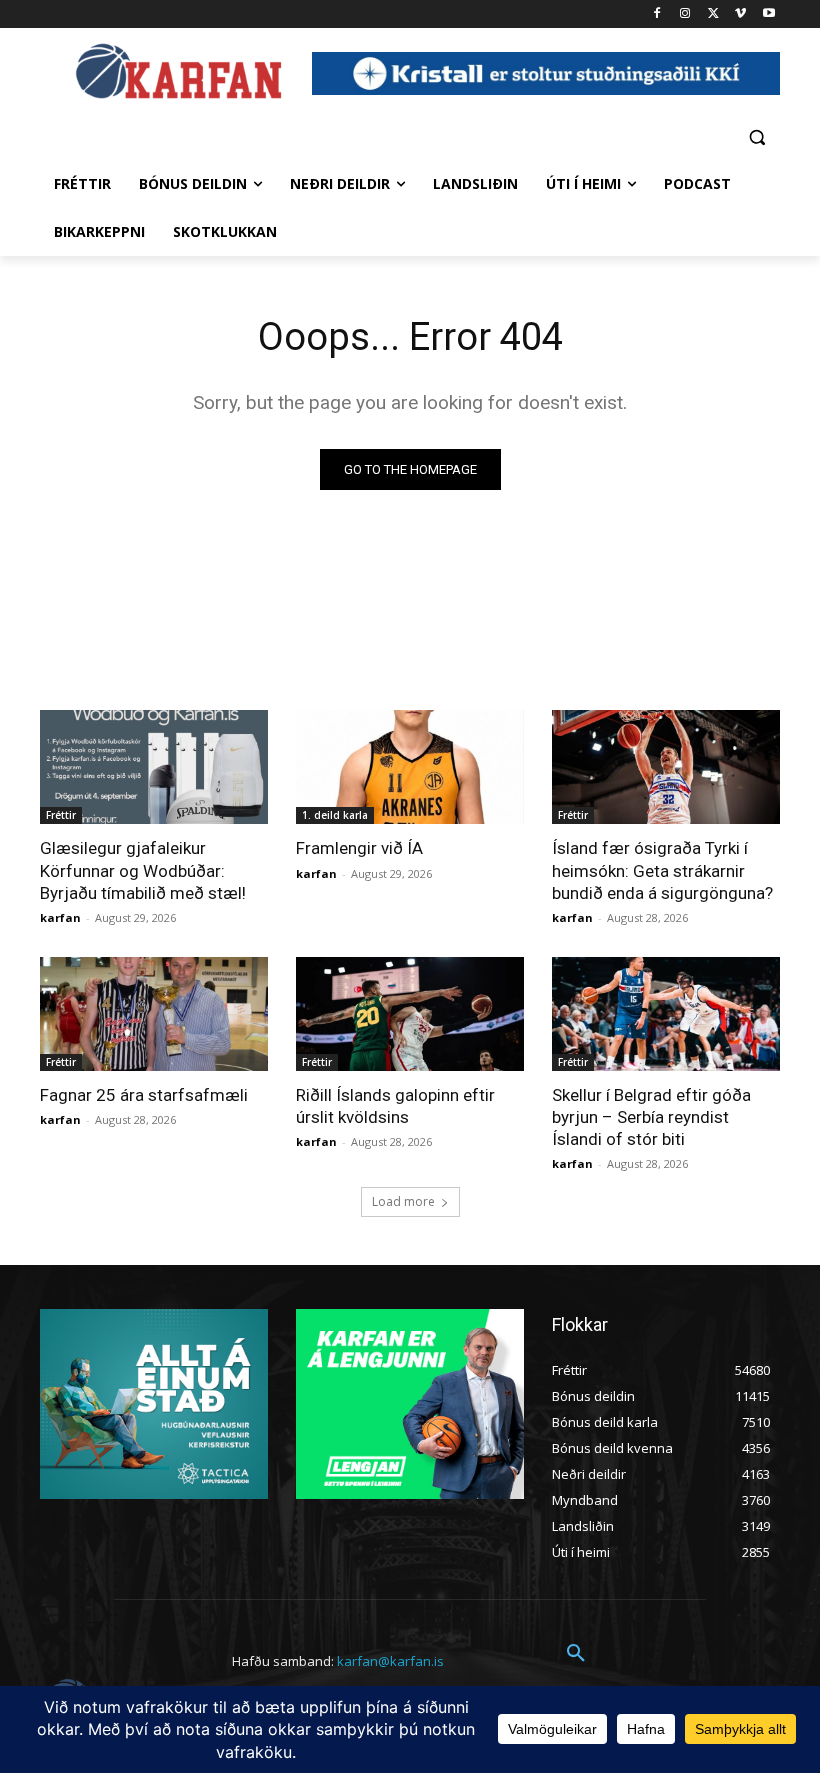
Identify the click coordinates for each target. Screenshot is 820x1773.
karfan (60, 917)
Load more (403, 1201)
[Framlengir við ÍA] (410, 767)
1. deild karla (335, 815)
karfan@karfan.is (390, 1661)
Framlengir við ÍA (359, 848)
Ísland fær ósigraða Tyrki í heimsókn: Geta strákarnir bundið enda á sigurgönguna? (662, 870)
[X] (713, 14)
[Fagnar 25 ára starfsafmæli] (154, 1014)
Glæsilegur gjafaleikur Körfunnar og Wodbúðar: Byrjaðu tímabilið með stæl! (143, 870)
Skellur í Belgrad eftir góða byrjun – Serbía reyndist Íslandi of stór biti (651, 1117)
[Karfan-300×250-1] (410, 1404)
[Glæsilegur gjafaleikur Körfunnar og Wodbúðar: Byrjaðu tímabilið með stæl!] (154, 767)
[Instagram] (685, 14)
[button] (756, 136)
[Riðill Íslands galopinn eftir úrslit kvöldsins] (410, 1014)
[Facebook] (657, 14)
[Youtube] (768, 14)
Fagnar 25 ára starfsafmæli (144, 1095)
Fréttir (61, 815)
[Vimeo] (740, 14)
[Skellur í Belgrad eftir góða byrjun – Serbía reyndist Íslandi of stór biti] (666, 1014)
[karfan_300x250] (154, 1404)
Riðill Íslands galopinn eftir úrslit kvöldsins (395, 1106)
